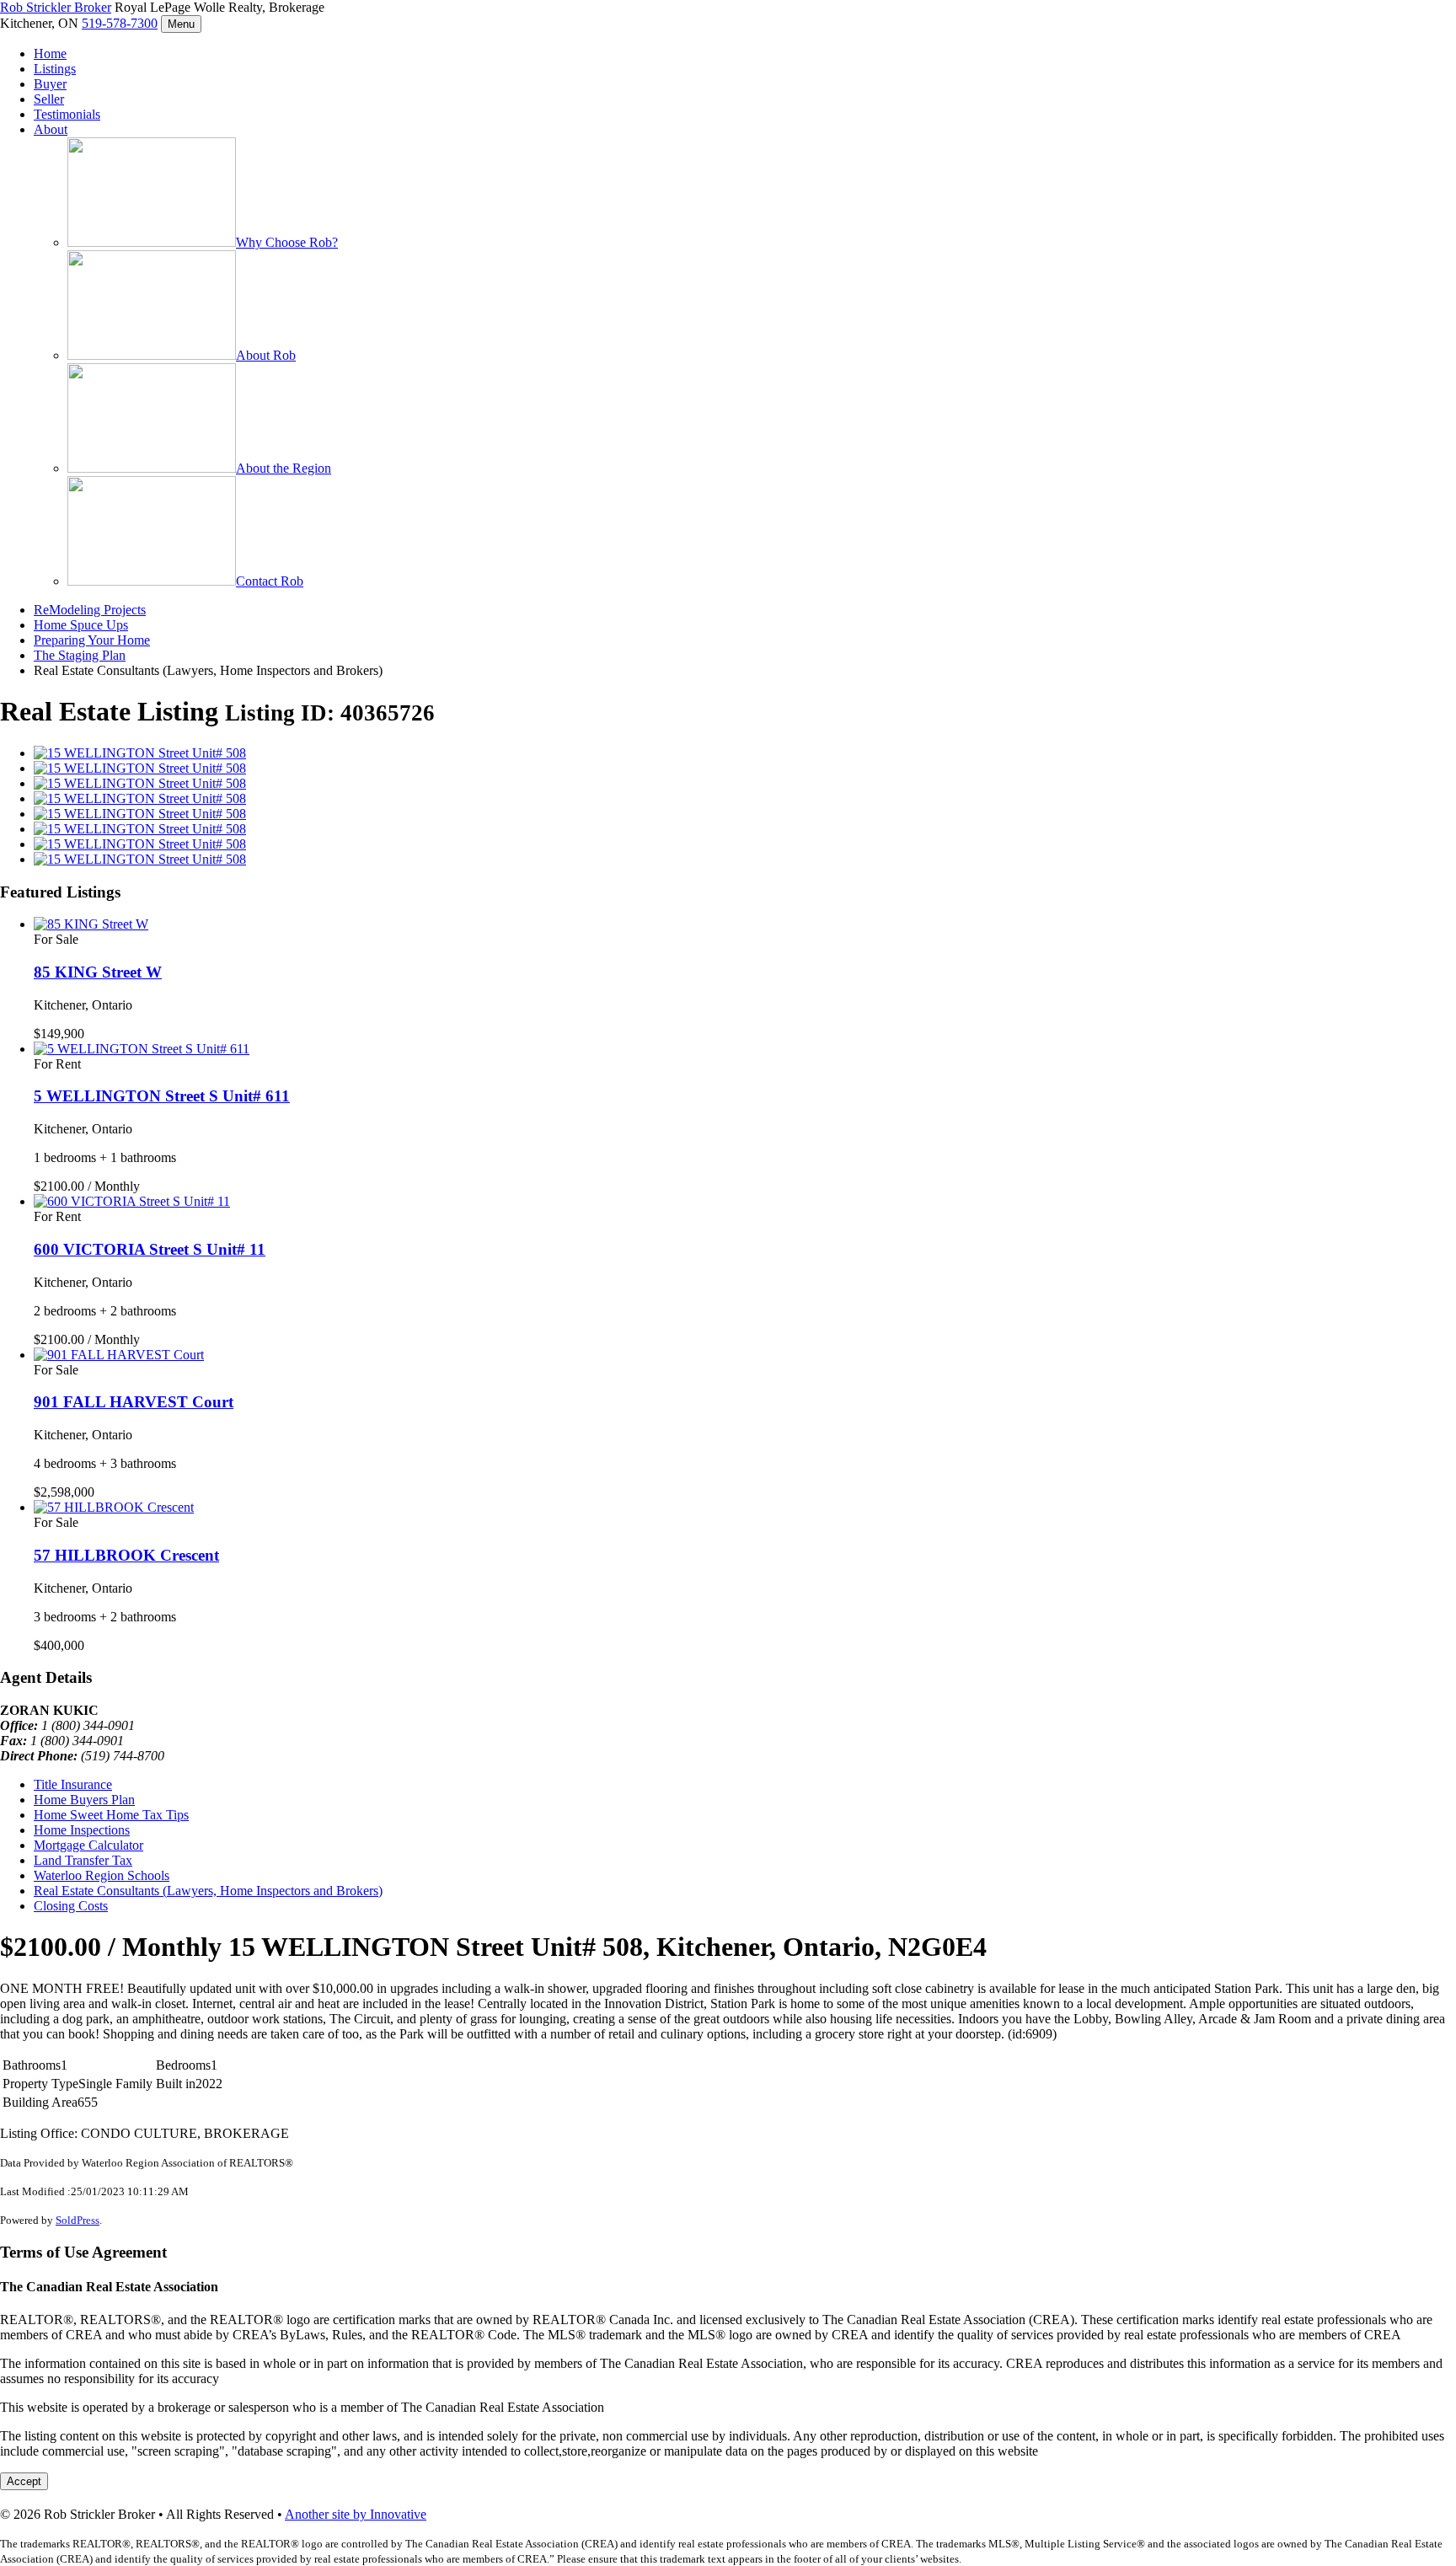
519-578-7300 (120, 23)
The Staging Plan (80, 655)
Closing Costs (71, 1906)
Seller (49, 99)
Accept (24, 2481)
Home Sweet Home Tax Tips (111, 1815)
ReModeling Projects (90, 610)
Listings (55, 69)
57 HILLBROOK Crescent (126, 1555)
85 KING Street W (98, 972)
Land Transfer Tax (83, 1860)
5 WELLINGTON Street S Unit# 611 (162, 1096)
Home (50, 54)
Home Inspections (82, 1830)
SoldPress (78, 2220)
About (51, 129)
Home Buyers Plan (84, 1800)
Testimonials (67, 114)
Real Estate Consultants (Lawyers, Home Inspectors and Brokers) (208, 1891)
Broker (56, 7)
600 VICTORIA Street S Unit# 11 (150, 1249)
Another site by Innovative (356, 2514)
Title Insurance (73, 1784)
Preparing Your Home (92, 640)
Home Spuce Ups (81, 625)
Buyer (50, 84)
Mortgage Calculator (88, 1845)
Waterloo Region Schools (102, 1875)
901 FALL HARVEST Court (134, 1402)
